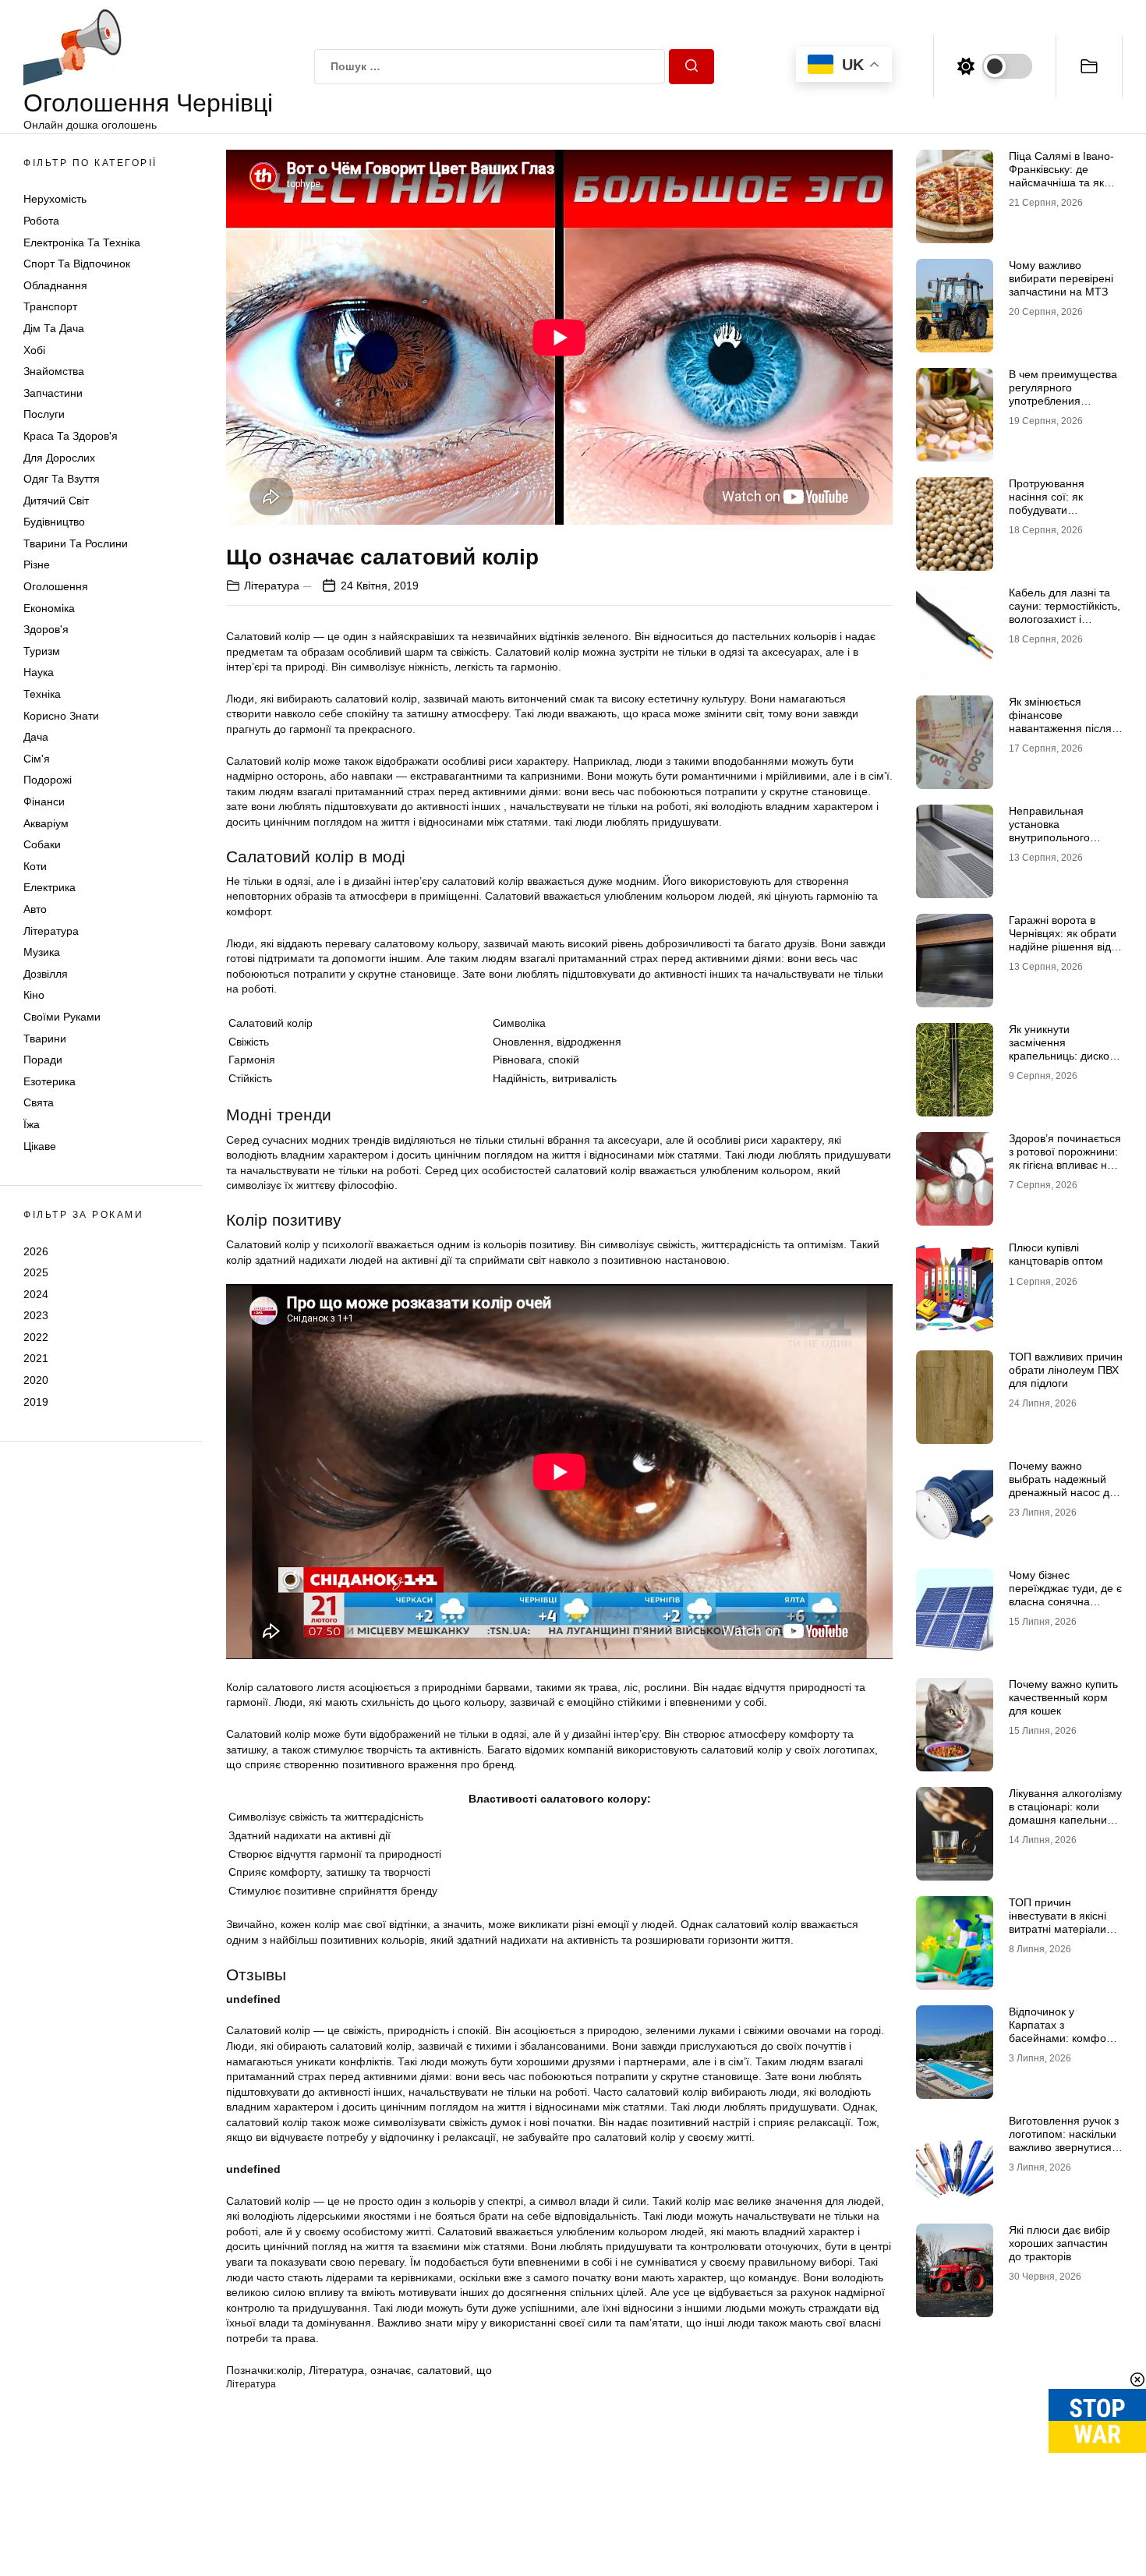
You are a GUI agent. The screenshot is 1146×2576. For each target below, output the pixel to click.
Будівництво (54, 522)
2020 (36, 1380)
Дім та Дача (54, 328)
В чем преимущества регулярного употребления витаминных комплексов (1063, 400)
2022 (36, 1337)
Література (51, 931)
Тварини (45, 1039)
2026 (36, 1251)
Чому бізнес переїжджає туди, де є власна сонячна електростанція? (1065, 1594)
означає (391, 2370)
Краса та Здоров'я (71, 436)
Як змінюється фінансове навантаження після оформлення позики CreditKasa (1061, 728)
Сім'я (37, 759)
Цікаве (40, 1146)
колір (290, 2370)
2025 (36, 1272)
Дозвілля (46, 974)
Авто (35, 909)
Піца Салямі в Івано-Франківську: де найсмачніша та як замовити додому (1061, 175)
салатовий (444, 2370)
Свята (39, 1102)
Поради (43, 1060)
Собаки (42, 844)
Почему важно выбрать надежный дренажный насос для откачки (1065, 1485)
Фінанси (44, 801)
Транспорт (50, 306)
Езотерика (50, 1081)
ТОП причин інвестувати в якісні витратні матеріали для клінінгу (1058, 1922)
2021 (36, 1358)
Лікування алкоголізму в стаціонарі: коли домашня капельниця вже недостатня (1065, 1813)
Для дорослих (59, 458)
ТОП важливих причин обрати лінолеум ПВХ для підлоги (1066, 1370)
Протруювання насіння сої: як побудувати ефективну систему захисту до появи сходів (1058, 516)
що (484, 2370)
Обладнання (55, 285)
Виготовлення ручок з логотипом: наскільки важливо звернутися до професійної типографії (1064, 2147)
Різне (37, 564)
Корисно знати (61, 716)
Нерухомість (55, 199)
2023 (36, 1315)
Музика (42, 952)
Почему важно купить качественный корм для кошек (1063, 1697)
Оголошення (56, 586)
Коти (35, 866)
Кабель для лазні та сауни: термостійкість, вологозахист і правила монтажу (1065, 612)
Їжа (32, 1124)
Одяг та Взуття (62, 479)
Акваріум (46, 823)
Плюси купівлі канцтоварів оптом (1056, 1254)
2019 (36, 1402)
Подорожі (48, 780)
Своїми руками (62, 1017)
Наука (39, 672)
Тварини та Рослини (76, 543)
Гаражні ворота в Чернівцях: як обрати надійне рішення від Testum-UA (1063, 939)
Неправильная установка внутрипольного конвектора (1049, 830)
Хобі (34, 350)
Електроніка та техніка (82, 242)
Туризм (42, 651)
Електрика (50, 887)
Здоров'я (46, 629)
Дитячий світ (56, 501)
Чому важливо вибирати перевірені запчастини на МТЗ (1061, 278)
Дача (36, 737)
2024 (36, 1294)
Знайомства (54, 371)
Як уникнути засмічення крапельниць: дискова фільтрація (1065, 1049)
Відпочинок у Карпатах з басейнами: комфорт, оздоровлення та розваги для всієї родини (1064, 2044)
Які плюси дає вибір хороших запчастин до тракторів (1059, 2243)
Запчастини (53, 393)
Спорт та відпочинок (77, 264)
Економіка (49, 608)
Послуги (44, 414)
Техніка (42, 694)
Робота (41, 221)
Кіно (34, 995)
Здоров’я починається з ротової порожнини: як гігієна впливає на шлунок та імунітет (1065, 1158)
